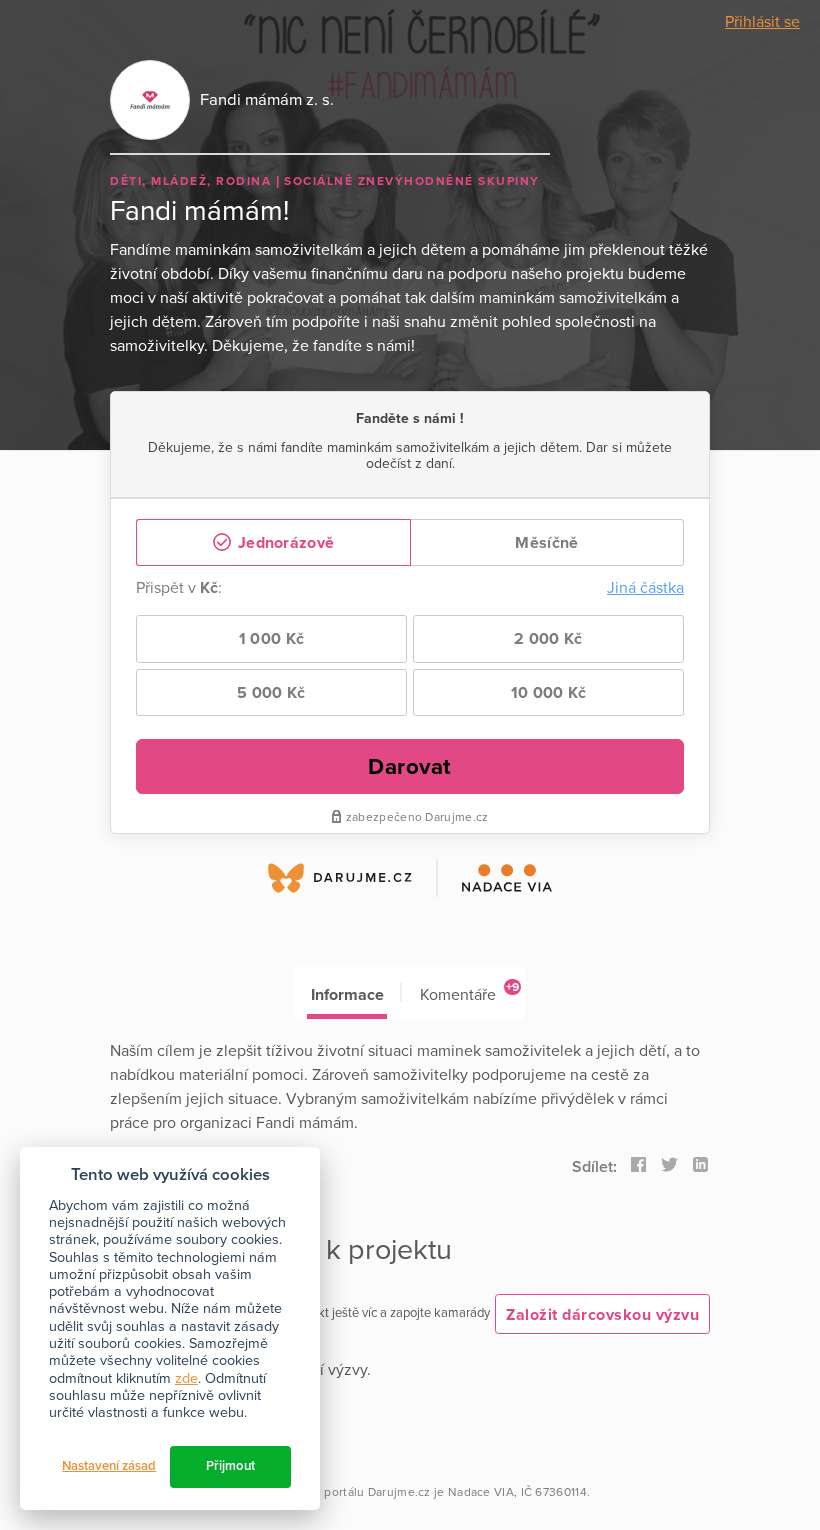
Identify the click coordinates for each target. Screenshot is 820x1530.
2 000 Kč (548, 639)
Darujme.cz (399, 1492)
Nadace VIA (481, 1492)
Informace (347, 995)
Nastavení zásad (109, 1466)
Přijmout (230, 1466)
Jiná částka (645, 588)
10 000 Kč (549, 693)
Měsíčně (546, 543)
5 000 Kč (271, 693)
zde (186, 1378)
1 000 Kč (271, 639)
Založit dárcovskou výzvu (602, 1315)
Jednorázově (284, 543)
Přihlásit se (762, 22)
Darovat (410, 766)
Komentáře (469, 992)
